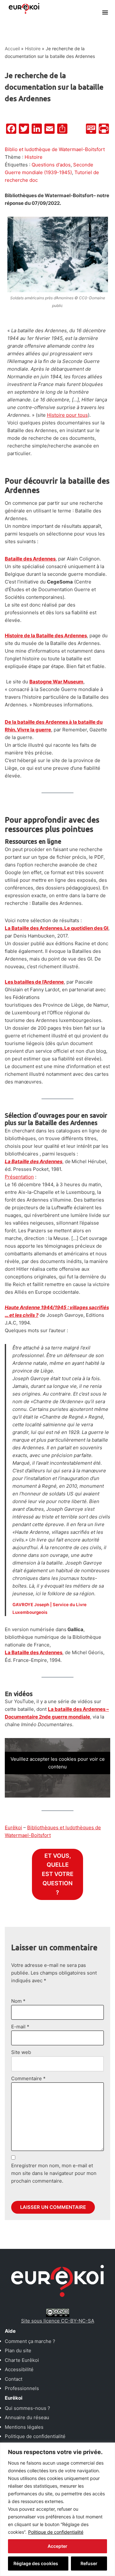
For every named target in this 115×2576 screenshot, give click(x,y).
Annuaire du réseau (27, 2417)
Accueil (12, 48)
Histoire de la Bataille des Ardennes (46, 636)
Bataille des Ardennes (30, 559)
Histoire (33, 48)
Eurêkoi (13, 1827)
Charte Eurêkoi (22, 2360)
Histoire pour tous (67, 415)
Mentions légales (24, 2427)
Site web (21, 2052)
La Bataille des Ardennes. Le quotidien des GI (57, 928)
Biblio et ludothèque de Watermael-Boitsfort (55, 149)
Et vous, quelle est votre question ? (58, 1874)
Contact (14, 2379)
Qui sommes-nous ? (27, 2408)
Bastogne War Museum (56, 682)
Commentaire (28, 2078)
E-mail (20, 2027)
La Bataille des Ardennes (34, 1652)
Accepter (57, 2546)
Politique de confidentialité (56, 2532)
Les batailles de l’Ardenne (34, 982)
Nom (18, 2001)
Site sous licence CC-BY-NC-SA (58, 2321)
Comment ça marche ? (30, 2341)
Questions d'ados (51, 165)
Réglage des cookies (36, 2563)
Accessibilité (19, 2369)
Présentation (19, 1177)
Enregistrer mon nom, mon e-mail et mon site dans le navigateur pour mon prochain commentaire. (54, 2173)
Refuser (89, 2563)
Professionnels (22, 2388)
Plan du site (18, 2351)
